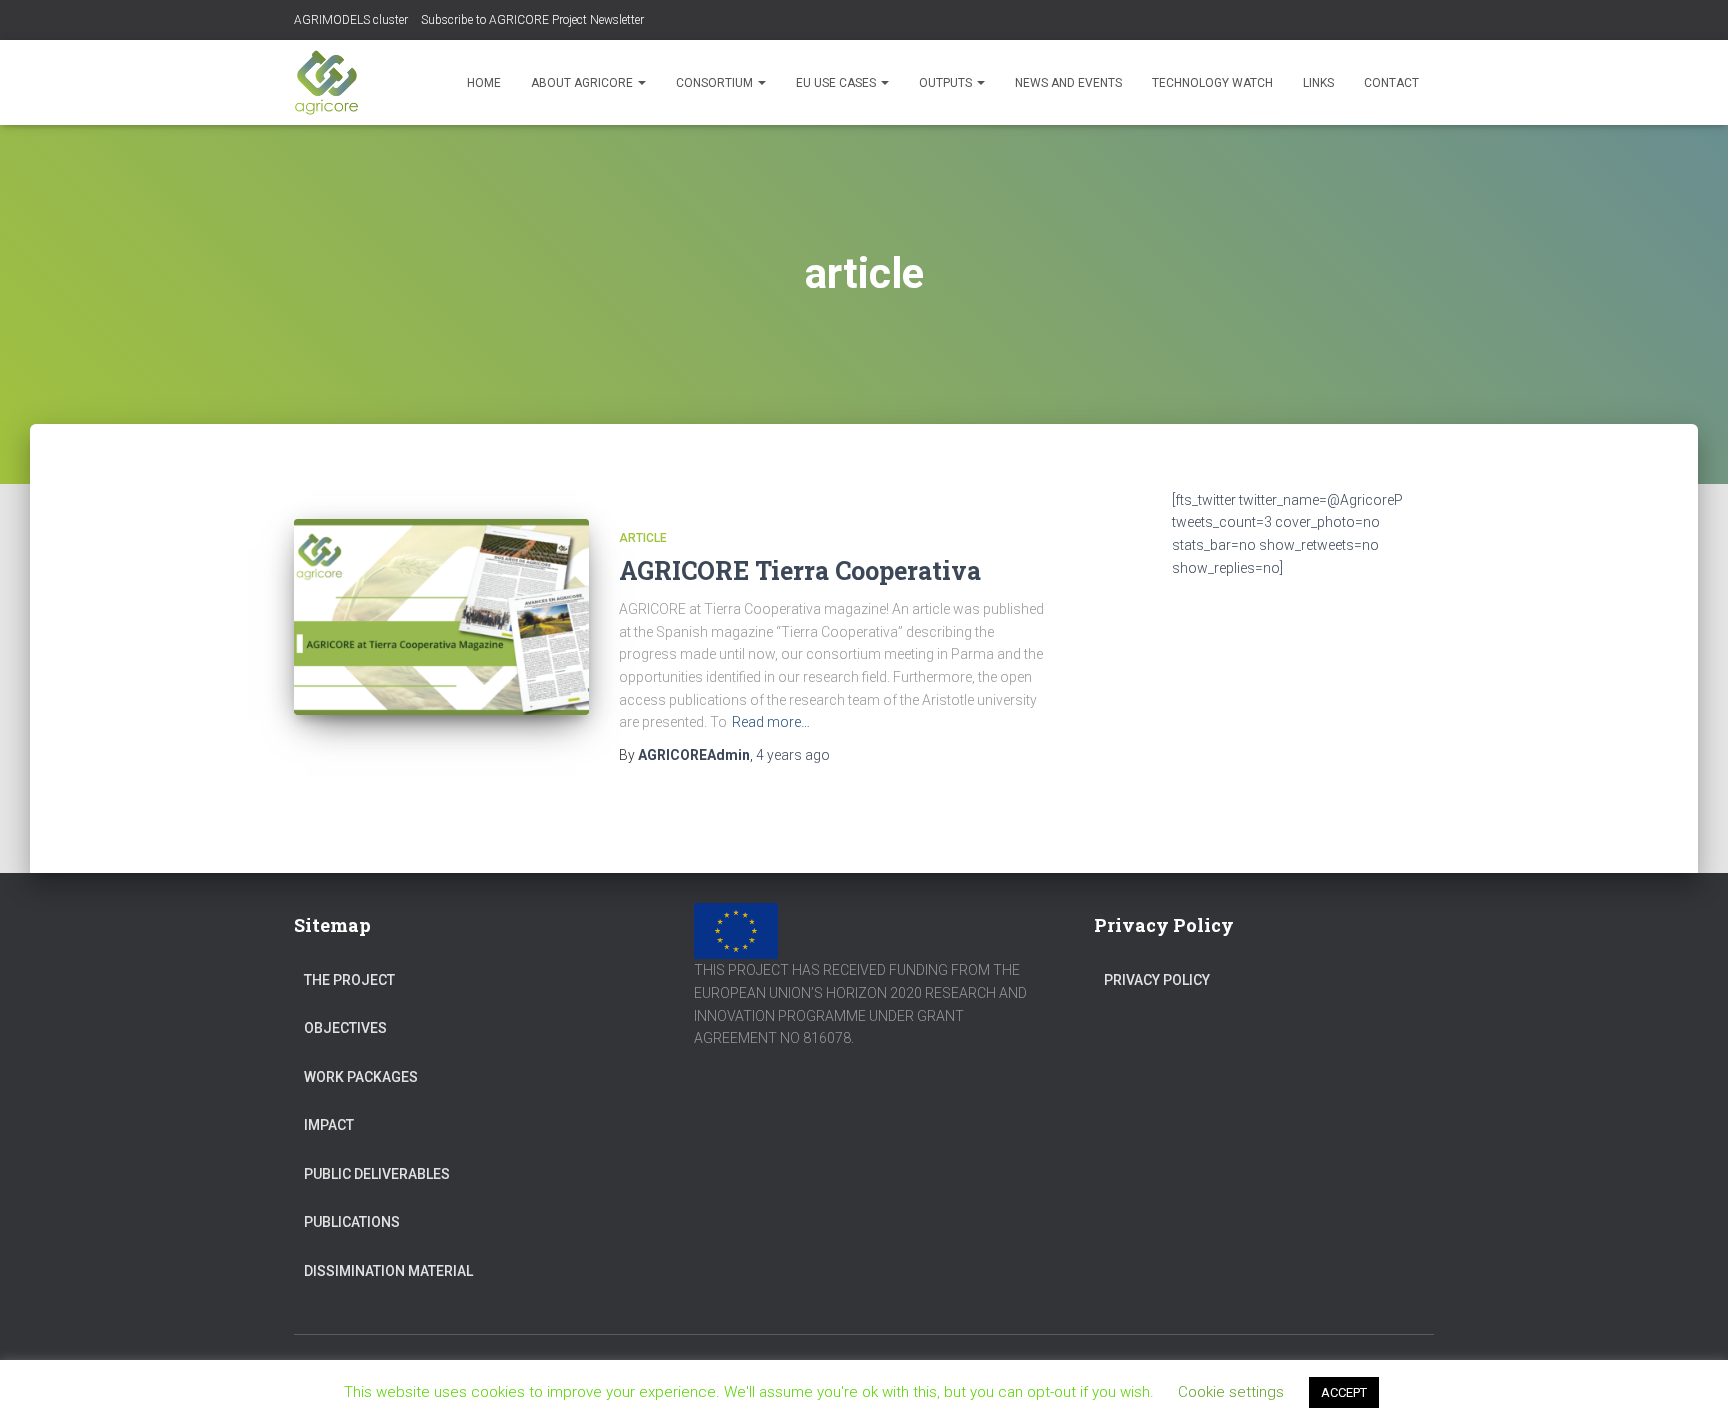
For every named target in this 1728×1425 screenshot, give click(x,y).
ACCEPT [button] (1344, 1392)
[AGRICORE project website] (326, 82)
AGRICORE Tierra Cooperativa (800, 570)
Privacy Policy (1157, 980)
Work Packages (361, 1077)
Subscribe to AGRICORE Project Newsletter (532, 20)
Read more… (771, 722)
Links (1318, 83)
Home (484, 83)
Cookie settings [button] (1231, 1392)
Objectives (345, 1028)
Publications (352, 1222)
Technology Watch (1212, 83)
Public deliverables (377, 1174)
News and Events (1068, 83)
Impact (329, 1125)
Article (643, 538)
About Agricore (583, 83)
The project (349, 980)
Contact (1391, 83)
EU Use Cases (837, 83)
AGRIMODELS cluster (351, 20)
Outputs (947, 83)
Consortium (716, 83)
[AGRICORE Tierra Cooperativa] (441, 617)
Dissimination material (388, 1271)
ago (793, 755)
